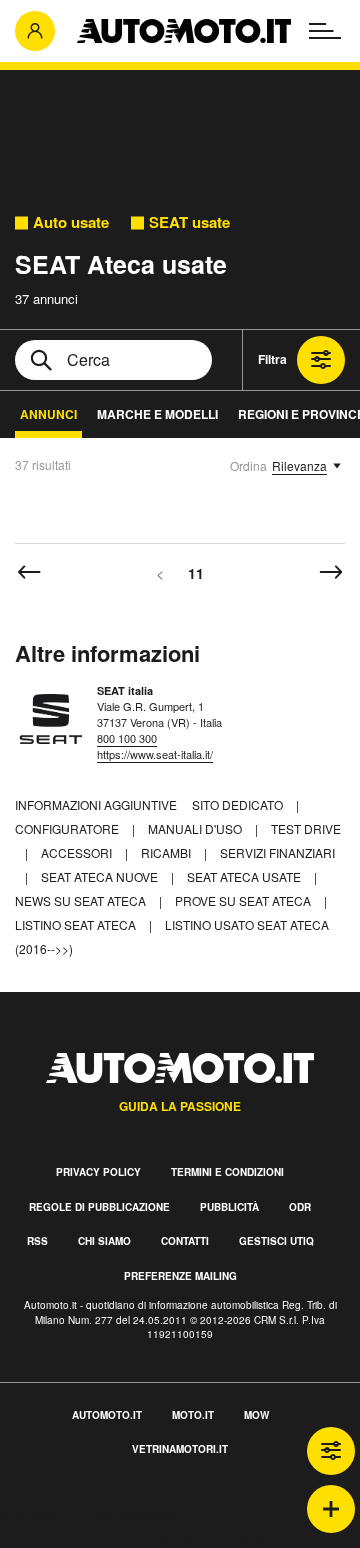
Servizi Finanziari (277, 852)
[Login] (35, 31)
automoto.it (107, 1415)
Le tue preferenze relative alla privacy (132, 1536)
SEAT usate (189, 222)
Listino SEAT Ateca (77, 924)
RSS (37, 1241)
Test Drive (306, 828)
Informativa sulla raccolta (88, 1513)
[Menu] (325, 31)
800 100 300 (127, 738)
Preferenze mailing (180, 1276)
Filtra (272, 359)
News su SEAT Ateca (82, 900)
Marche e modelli (157, 414)
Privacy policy (98, 1172)
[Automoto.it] (184, 31)
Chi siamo (104, 1241)
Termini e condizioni (227, 1172)
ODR (300, 1207)
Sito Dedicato (239, 804)
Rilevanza (299, 465)
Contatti (185, 1241)
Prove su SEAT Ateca (244, 900)
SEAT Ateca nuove (101, 876)
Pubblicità (229, 1207)
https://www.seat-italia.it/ (155, 754)
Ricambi (167, 852)
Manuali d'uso (196, 828)
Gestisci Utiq (276, 1241)
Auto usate (71, 222)
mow (256, 1415)
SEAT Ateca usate (245, 876)
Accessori (78, 852)
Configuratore (68, 828)
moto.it (193, 1415)
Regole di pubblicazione (99, 1207)
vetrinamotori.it (180, 1449)
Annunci (48, 414)
